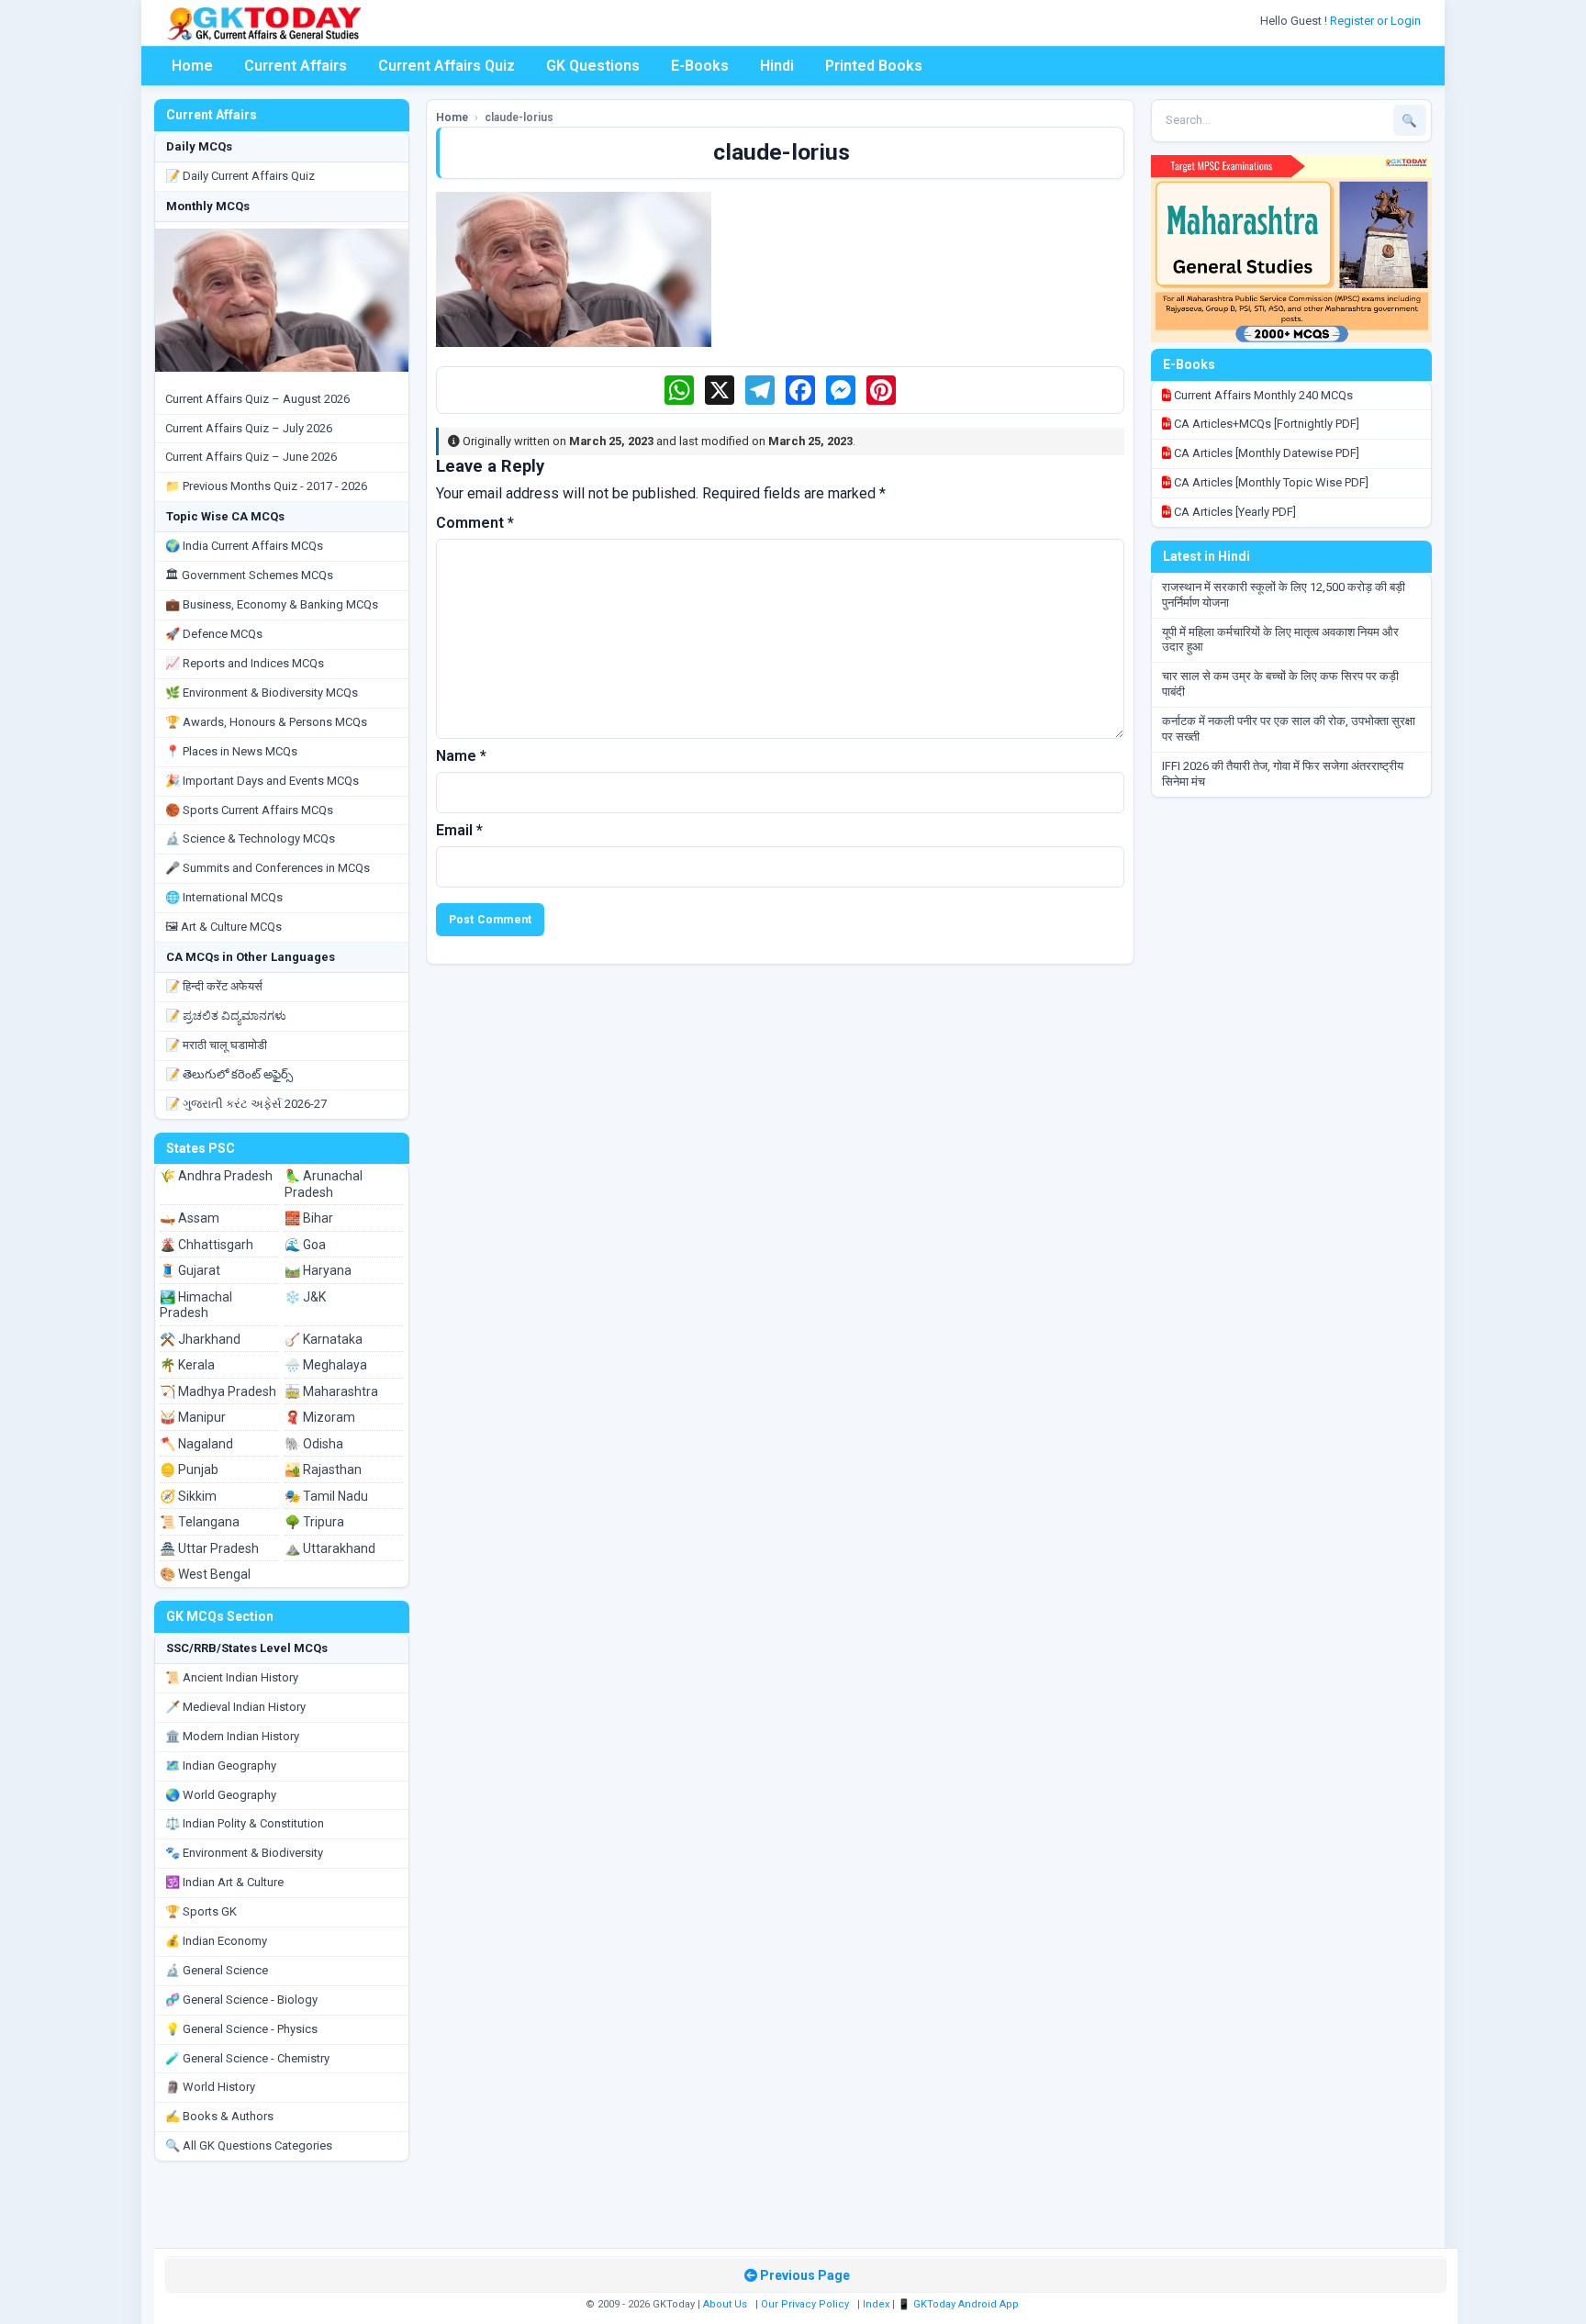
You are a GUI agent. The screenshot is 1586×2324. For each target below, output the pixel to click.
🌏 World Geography (221, 1795)
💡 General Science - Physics (241, 2029)
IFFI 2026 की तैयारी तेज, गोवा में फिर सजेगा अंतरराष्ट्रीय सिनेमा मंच (1283, 774)
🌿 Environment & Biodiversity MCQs (262, 693)
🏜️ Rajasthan (323, 1469)
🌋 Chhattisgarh (207, 1245)
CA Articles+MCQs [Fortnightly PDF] (1265, 424)
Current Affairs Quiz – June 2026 (251, 457)
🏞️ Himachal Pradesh (196, 1305)
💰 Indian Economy (216, 1941)
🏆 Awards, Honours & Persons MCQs (266, 722)
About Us (725, 2304)
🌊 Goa (305, 1245)
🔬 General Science (217, 1970)
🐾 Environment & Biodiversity (244, 1853)
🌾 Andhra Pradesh (216, 1176)
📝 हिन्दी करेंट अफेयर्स (214, 986)
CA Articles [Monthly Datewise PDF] (1265, 453)
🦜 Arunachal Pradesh (324, 1184)
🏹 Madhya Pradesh (218, 1391)
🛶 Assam (190, 1218)
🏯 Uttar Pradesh (209, 1548)
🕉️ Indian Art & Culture (224, 1882)
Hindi (777, 66)
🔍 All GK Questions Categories (249, 2145)
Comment (475, 523)
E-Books (700, 66)
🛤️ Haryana (318, 1270)
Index (876, 2304)
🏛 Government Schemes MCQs (249, 575)
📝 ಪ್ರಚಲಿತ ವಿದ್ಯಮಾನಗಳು (226, 1016)
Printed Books (874, 66)
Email (459, 830)
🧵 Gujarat (190, 1270)
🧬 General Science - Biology (241, 2000)
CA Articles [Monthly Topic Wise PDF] (1270, 482)
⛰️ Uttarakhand (330, 1548)
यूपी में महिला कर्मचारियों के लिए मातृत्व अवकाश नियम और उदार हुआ (1280, 640)
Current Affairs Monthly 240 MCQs (1262, 395)
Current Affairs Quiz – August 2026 (257, 399)
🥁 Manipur (193, 1417)
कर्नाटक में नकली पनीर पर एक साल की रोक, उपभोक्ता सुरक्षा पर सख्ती (1289, 729)
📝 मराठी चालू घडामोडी (216, 1045)
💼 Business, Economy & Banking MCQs (272, 604)
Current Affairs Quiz (447, 66)
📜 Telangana (200, 1522)
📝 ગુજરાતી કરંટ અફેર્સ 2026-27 (246, 1104)
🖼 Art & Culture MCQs (223, 927)
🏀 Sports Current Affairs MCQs (249, 810)
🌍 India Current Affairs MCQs (244, 546)
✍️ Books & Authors (219, 2116)
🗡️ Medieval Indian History (235, 1707)
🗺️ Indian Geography (221, 1765)
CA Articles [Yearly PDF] (1234, 512)
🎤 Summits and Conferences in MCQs (268, 868)
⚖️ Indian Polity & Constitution (245, 1823)
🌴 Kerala (187, 1365)
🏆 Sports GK (201, 1911)
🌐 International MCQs (224, 897)
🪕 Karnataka (324, 1339)
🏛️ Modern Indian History (232, 1736)
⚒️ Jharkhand (200, 1339)
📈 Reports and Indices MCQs (245, 663)
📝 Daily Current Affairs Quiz (240, 176)
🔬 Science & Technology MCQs (250, 838)
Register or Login (1377, 21)
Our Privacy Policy (805, 2304)
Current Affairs (296, 66)
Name (461, 756)
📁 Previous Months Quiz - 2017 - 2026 (266, 486)
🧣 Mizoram (320, 1417)
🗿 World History (210, 2087)
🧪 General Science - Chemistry (247, 2058)
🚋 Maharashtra (331, 1391)
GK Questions (593, 66)
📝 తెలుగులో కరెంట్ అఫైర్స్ (229, 1074)
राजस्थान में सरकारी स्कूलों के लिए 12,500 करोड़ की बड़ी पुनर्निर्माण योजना (1284, 595)
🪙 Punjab (189, 1469)
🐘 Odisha (314, 1444)
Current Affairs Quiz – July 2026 (249, 428)
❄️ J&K (305, 1297)
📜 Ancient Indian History (232, 1677)
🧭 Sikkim (188, 1496)
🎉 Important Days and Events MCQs (262, 781)
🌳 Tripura (314, 1522)
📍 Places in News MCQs (231, 751)
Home (192, 66)
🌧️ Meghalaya (326, 1365)
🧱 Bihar (309, 1218)
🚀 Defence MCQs (214, 634)
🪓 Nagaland (196, 1444)
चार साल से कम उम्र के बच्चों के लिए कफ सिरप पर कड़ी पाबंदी (1280, 684)
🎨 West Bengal (205, 1574)
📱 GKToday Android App (960, 2304)
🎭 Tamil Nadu (326, 1496)
